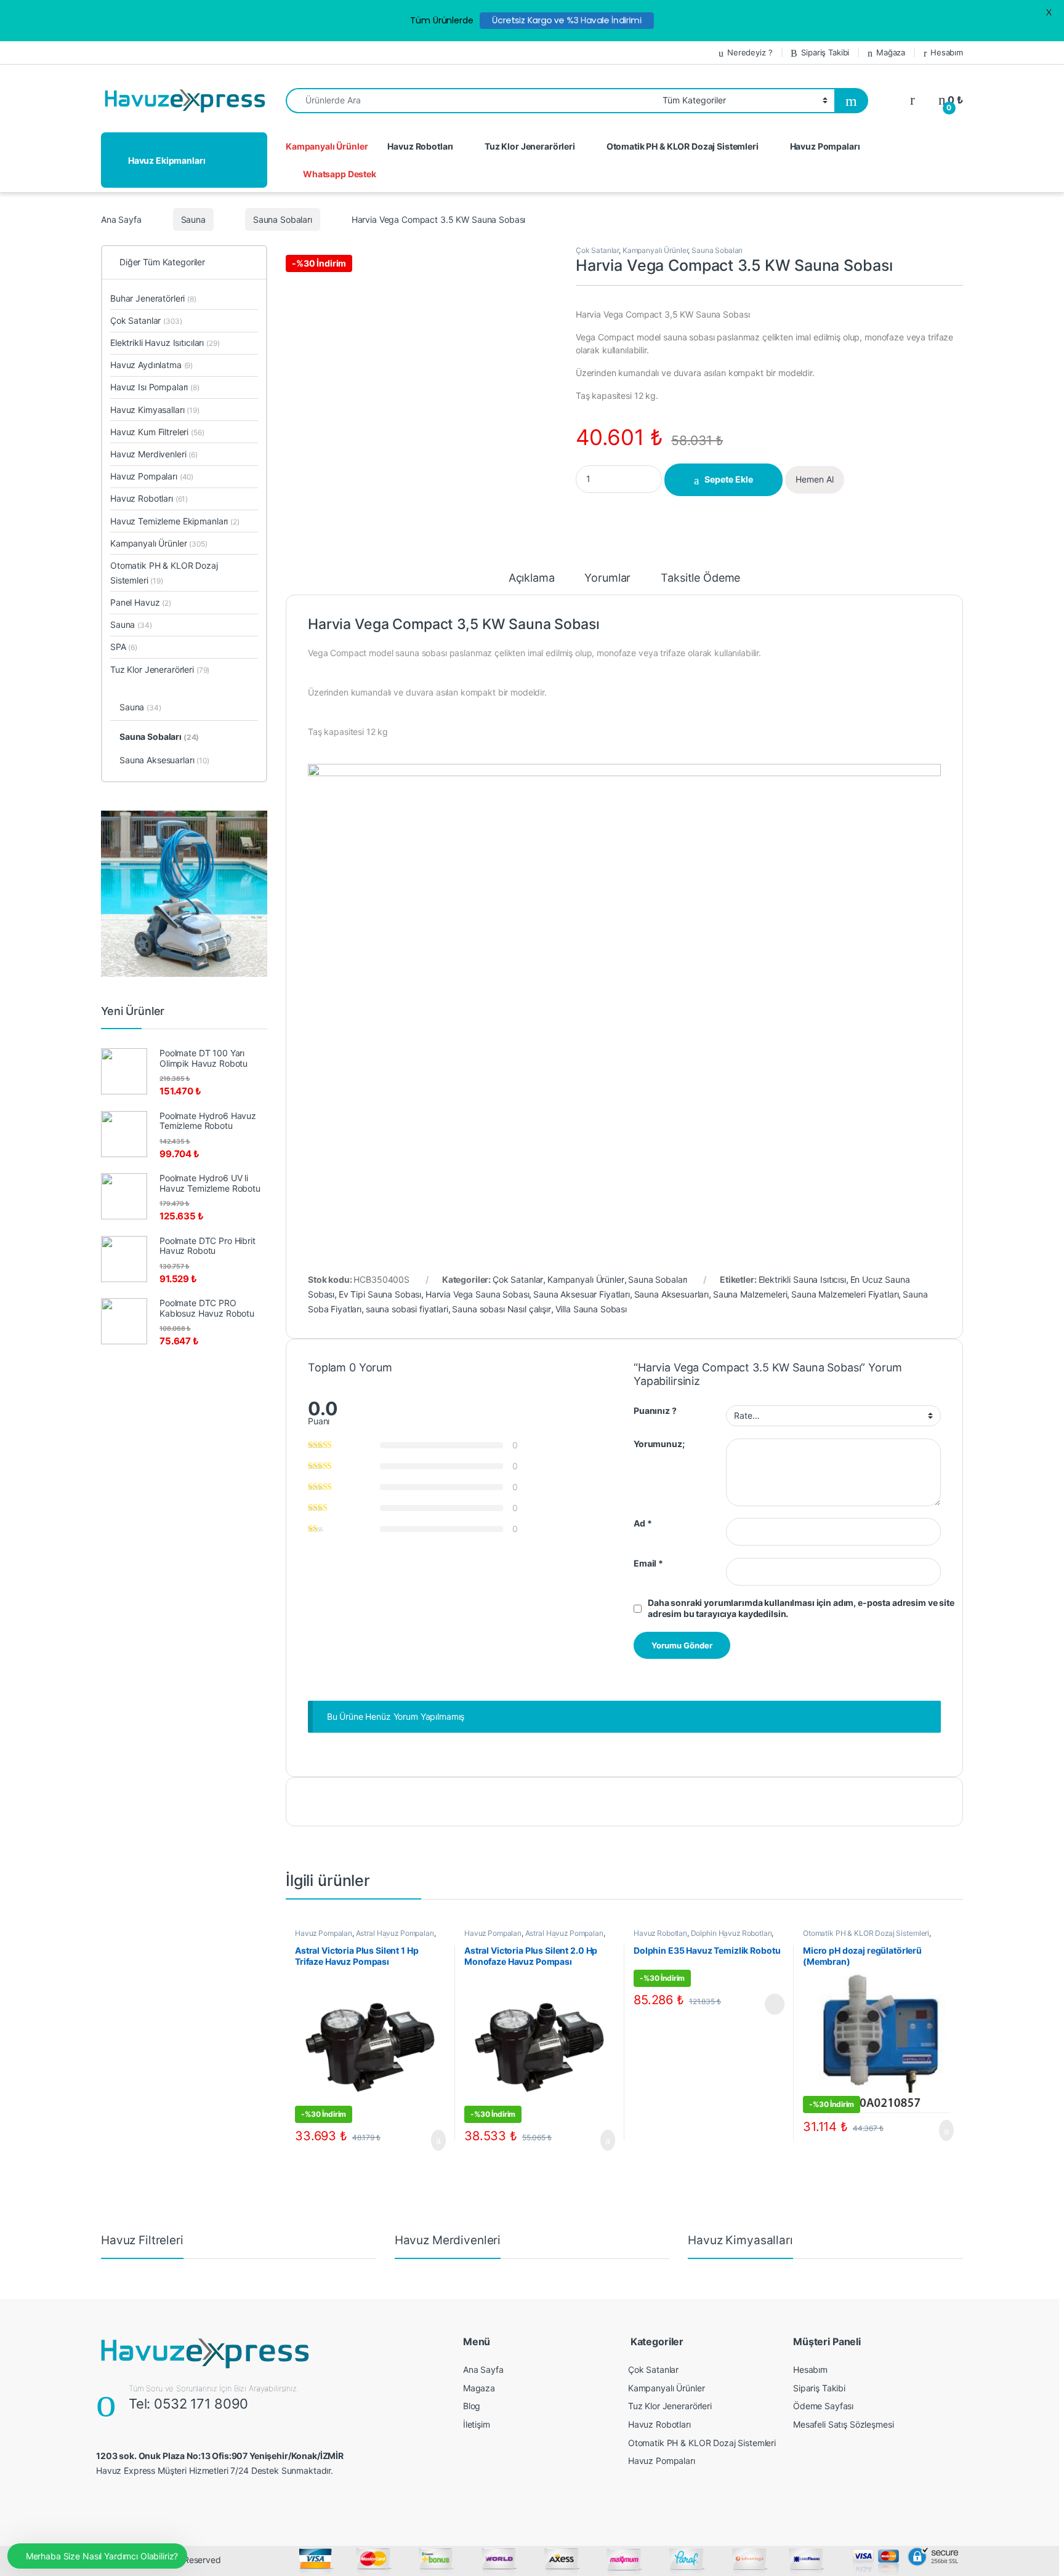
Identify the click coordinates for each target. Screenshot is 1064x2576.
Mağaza (891, 52)
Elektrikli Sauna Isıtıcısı (802, 1279)
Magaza (479, 2388)
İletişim (477, 2424)
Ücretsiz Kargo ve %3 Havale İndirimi (567, 20)
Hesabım (947, 52)
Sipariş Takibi (825, 52)
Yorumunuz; (659, 1444)
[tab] (532, 584)
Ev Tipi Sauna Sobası (380, 1294)
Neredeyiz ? (750, 52)
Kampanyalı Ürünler (327, 146)
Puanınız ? (655, 1410)
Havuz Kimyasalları (155, 410)
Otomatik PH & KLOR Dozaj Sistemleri (683, 146)
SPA (124, 647)
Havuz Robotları (420, 146)
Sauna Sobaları (283, 219)
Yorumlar (607, 578)
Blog (472, 2406)
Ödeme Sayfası (823, 2406)
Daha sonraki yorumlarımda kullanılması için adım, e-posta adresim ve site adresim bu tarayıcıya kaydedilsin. (801, 1608)
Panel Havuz (141, 602)
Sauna (193, 219)
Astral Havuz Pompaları (395, 1933)
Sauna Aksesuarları (671, 1294)
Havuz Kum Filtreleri (157, 432)
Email (648, 1563)
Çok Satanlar (597, 250)
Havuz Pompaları (825, 146)
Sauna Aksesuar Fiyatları (582, 1294)
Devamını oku (766, 2004)
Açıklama (532, 578)
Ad (643, 1523)
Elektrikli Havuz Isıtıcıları (165, 343)
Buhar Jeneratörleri (153, 298)
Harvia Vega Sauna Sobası (478, 1294)
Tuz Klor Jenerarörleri (530, 146)
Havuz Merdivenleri (154, 454)
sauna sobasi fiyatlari (407, 1309)
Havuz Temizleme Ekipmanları (175, 521)
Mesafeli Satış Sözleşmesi (844, 2424)
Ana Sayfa (121, 219)
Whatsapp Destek (340, 174)
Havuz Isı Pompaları (155, 387)
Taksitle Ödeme (700, 578)
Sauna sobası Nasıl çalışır (501, 1309)
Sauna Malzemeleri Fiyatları (845, 1294)
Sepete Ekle (729, 479)
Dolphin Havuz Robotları (731, 1933)
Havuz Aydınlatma (151, 365)
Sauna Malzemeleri (750, 1294)
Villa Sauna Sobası (591, 1309)
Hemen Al (815, 479)
